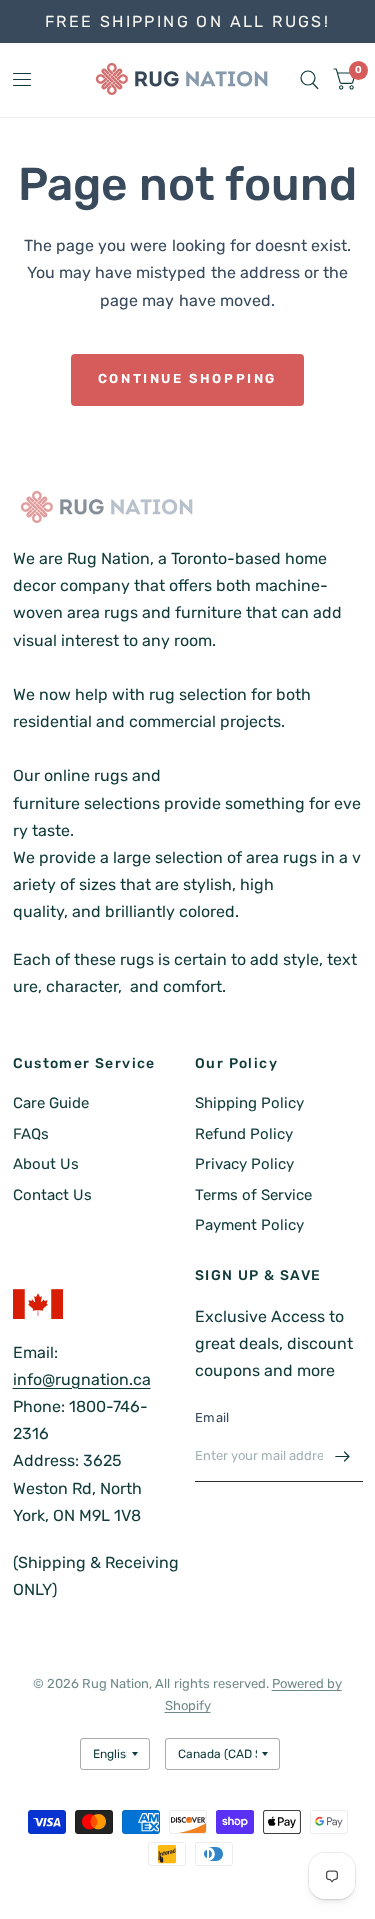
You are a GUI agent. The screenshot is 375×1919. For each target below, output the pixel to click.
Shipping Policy (249, 1103)
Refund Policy (244, 1134)
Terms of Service (253, 1195)
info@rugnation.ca (82, 1379)
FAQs (31, 1134)
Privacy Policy (244, 1164)
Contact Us (52, 1195)
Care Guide (51, 1103)
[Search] (309, 80)
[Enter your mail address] (343, 1456)
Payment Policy (249, 1225)
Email (212, 1417)
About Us (46, 1164)
